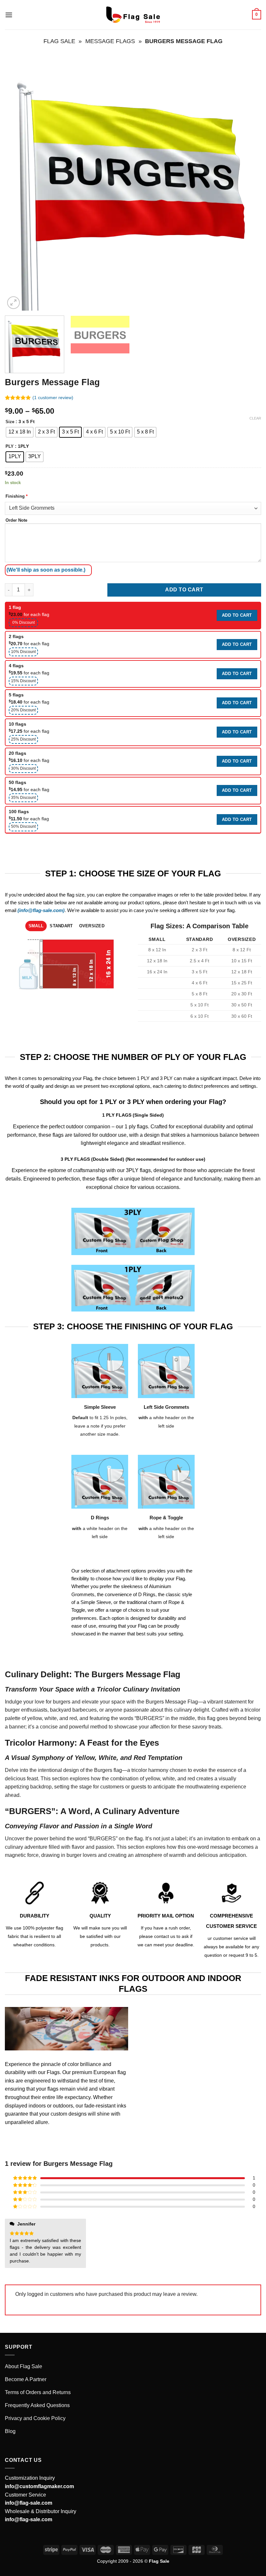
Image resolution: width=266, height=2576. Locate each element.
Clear (255, 418)
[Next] (248, 183)
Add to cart (184, 590)
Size (10, 422)
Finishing (17, 496)
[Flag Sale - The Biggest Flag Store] (133, 15)
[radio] (20, 432)
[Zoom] (13, 303)
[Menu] (9, 15)
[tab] (36, 926)
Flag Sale (59, 41)
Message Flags (110, 41)
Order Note (16, 520)
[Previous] (18, 183)
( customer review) (53, 398)
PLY (10, 446)
